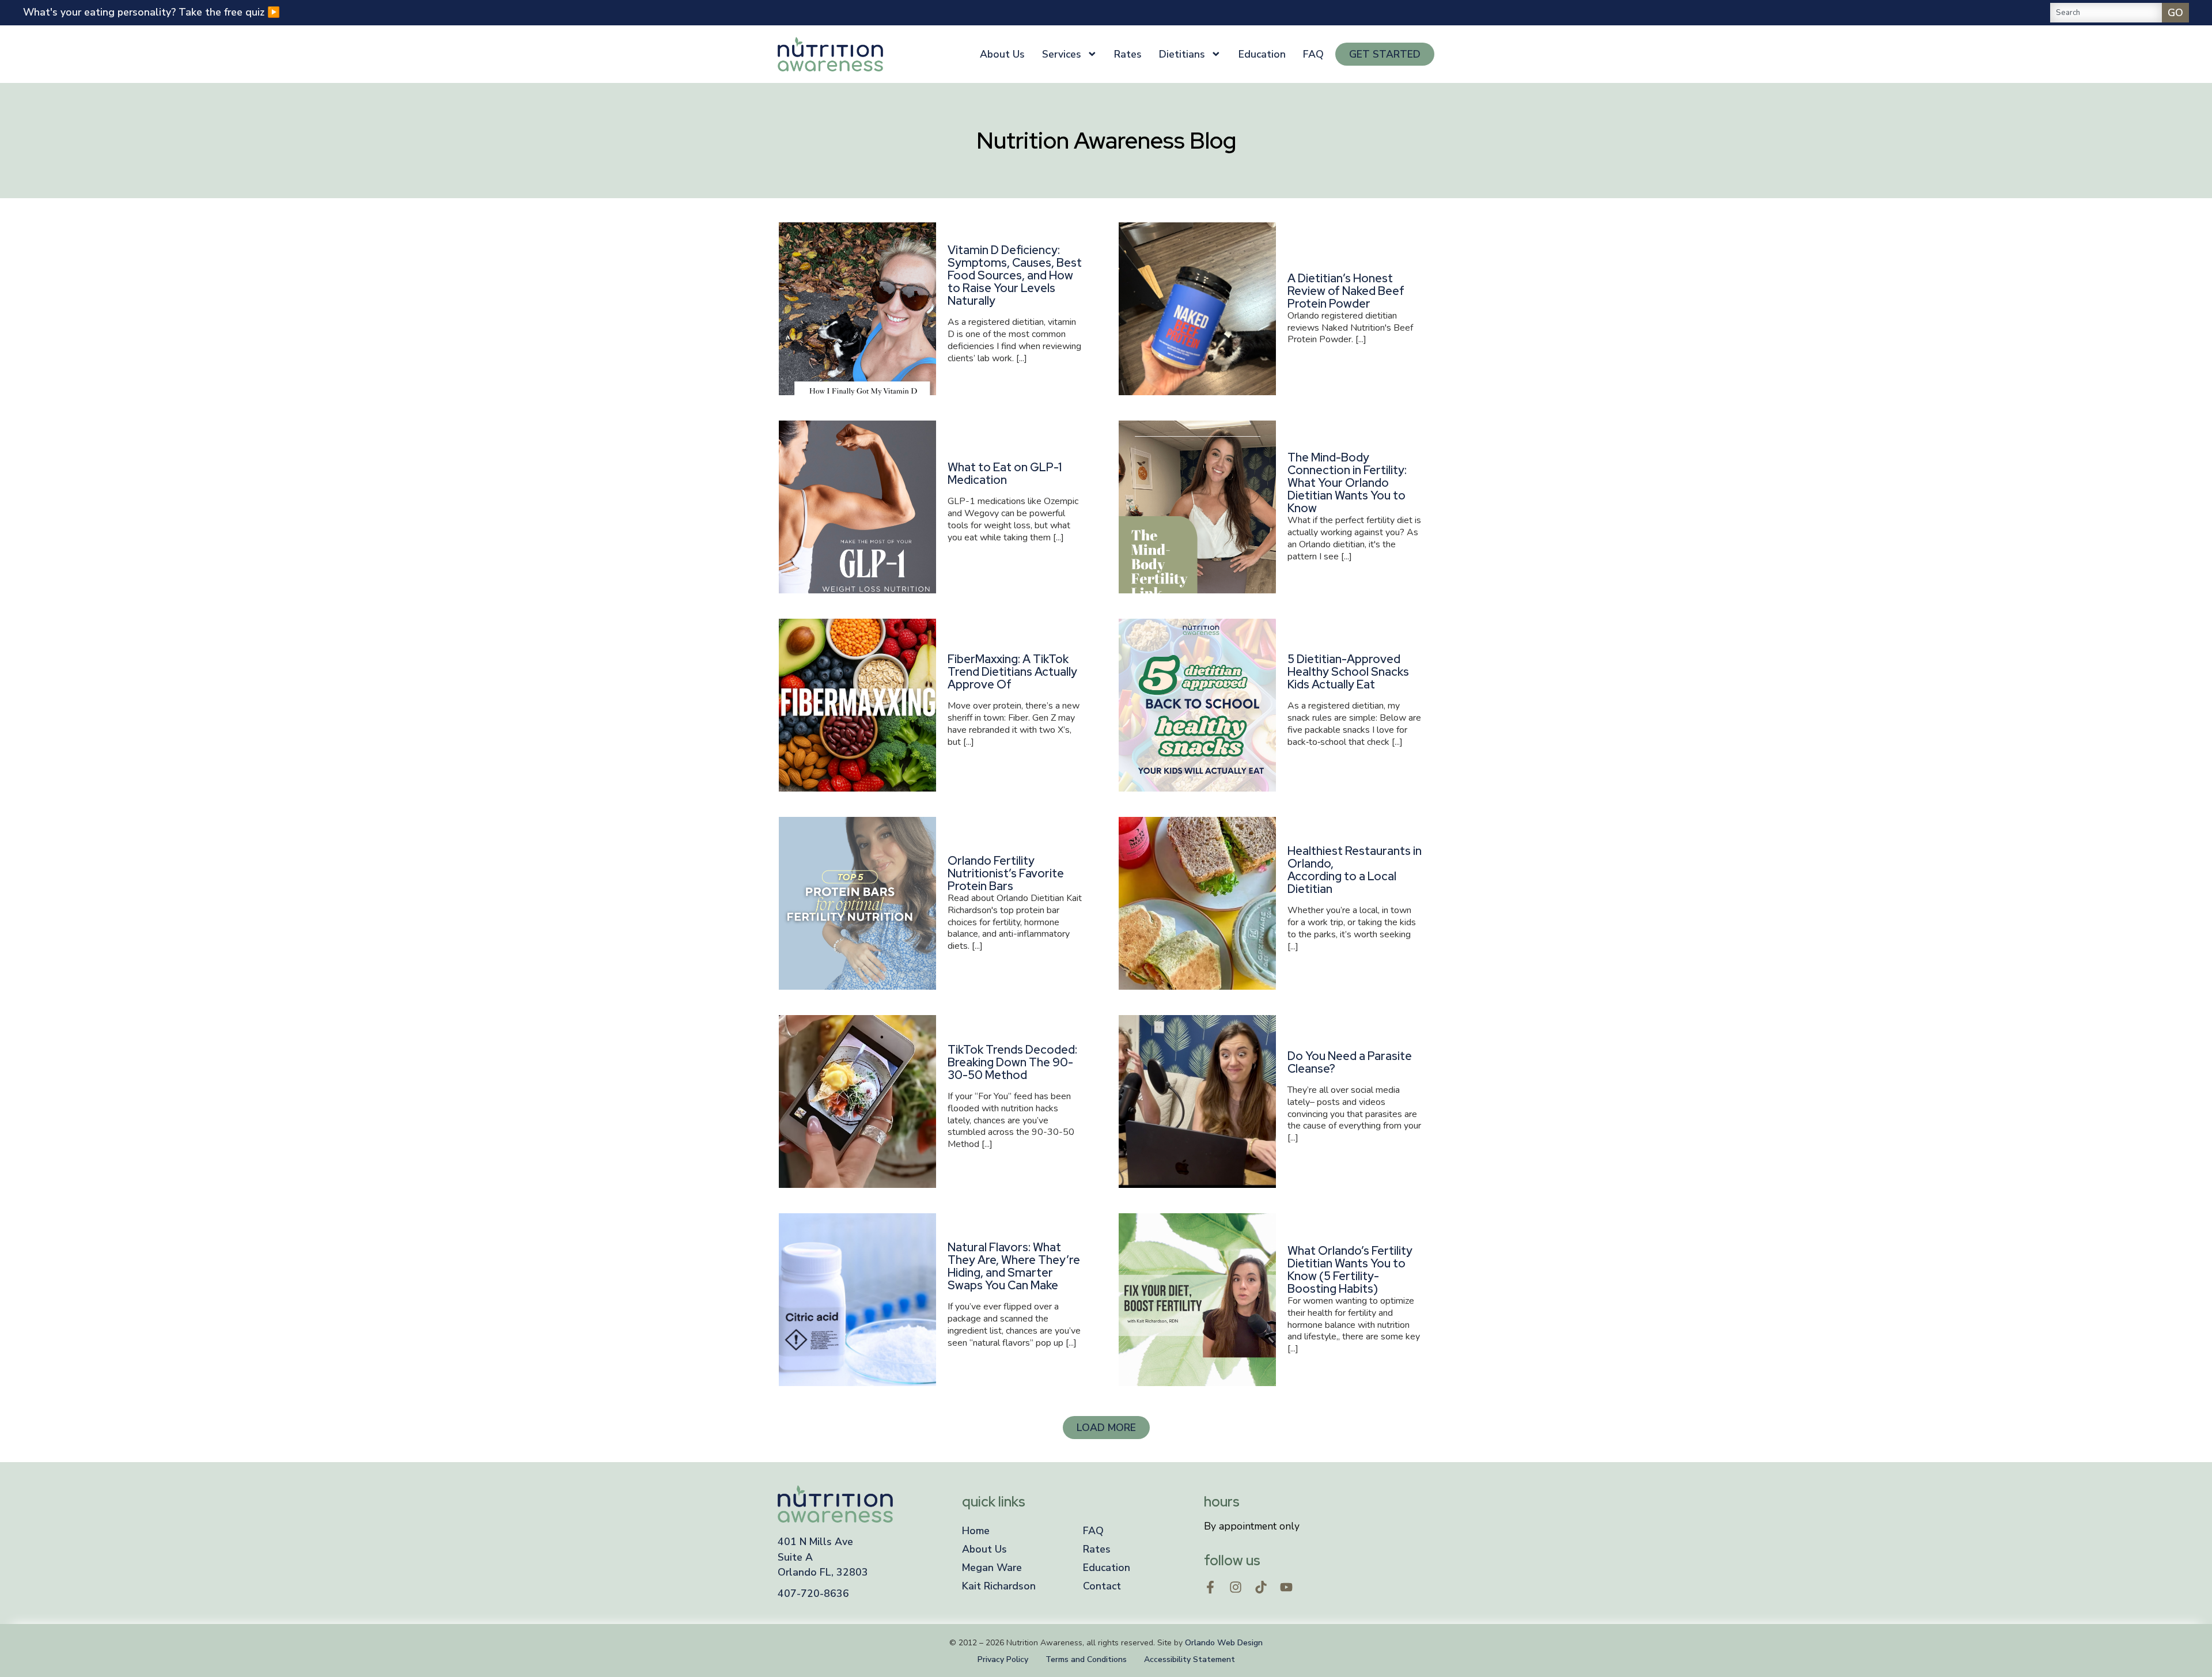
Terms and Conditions (1086, 1659)
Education (1262, 54)
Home (976, 1531)
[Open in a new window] (1210, 1587)
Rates (1128, 54)
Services (1062, 54)
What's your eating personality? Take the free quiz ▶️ (151, 12)
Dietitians (1182, 54)
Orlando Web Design (1224, 1643)
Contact (1102, 1586)
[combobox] (2106, 13)
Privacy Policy (1003, 1659)
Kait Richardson (999, 1586)
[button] (1106, 1428)
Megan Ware (992, 1568)
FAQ (1313, 54)
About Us (1002, 54)
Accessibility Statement (1190, 1659)
